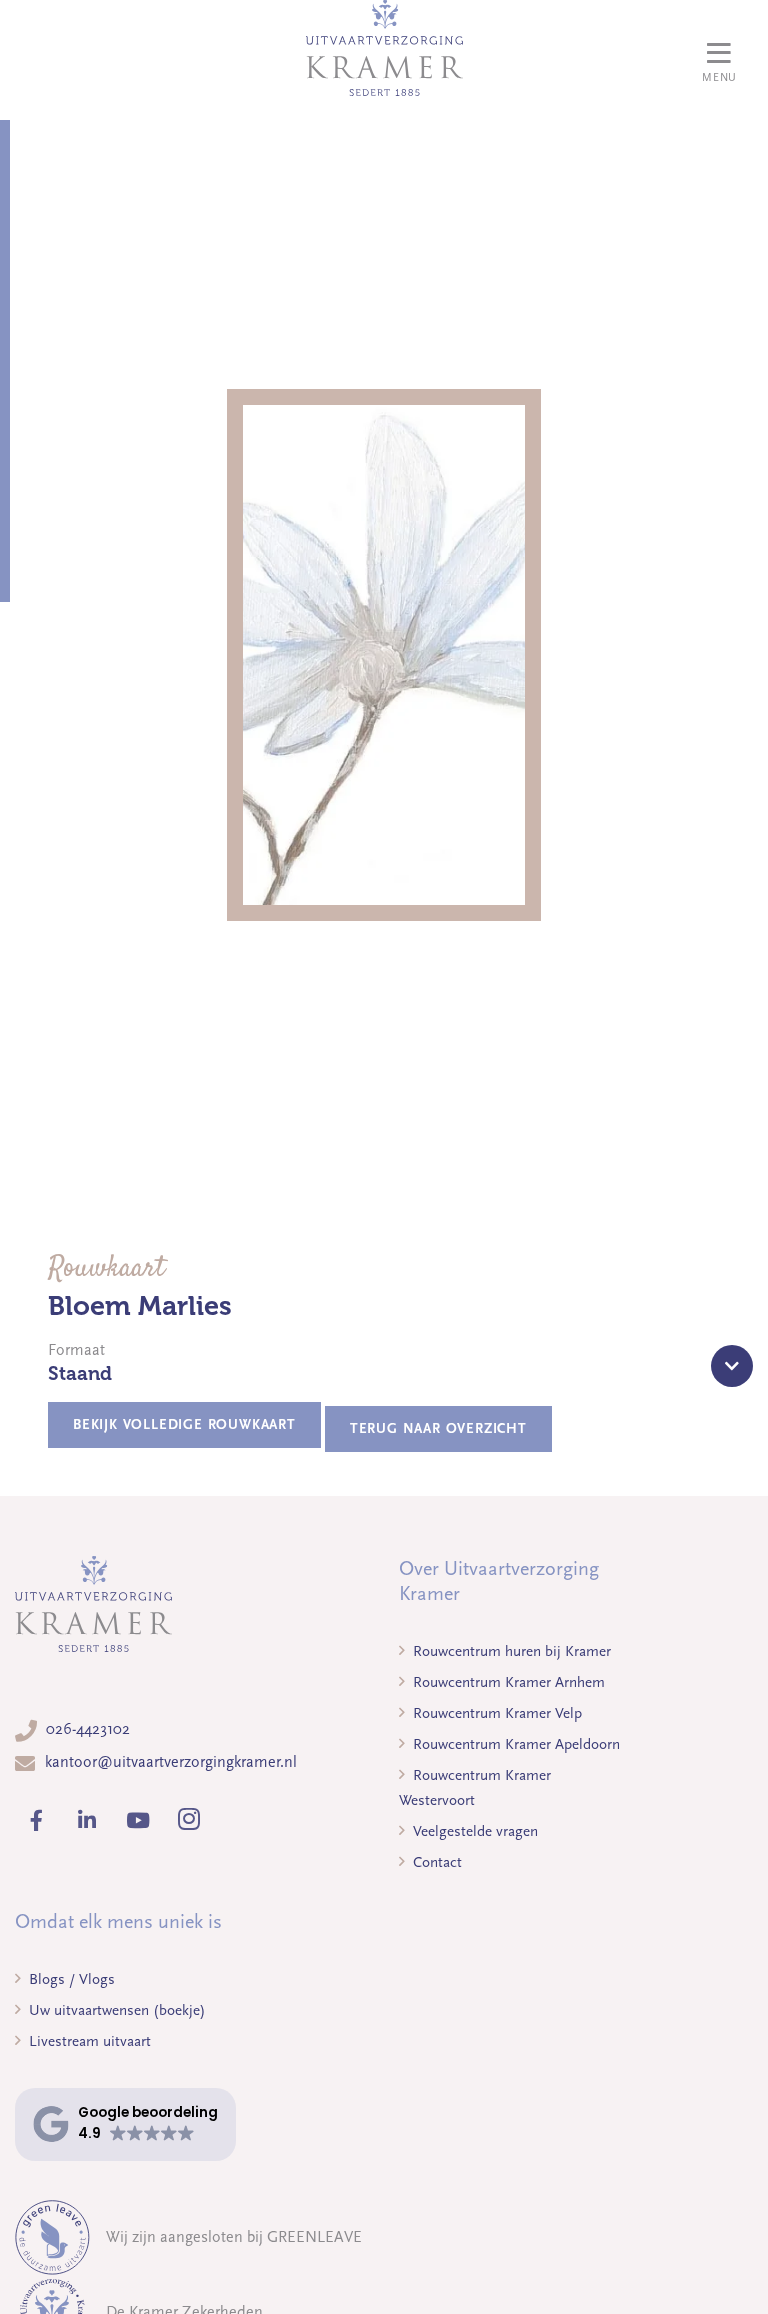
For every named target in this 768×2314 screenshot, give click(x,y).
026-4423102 (88, 1729)
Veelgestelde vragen (473, 1831)
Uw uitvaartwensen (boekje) (115, 2010)
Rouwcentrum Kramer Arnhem (507, 1682)
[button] (125, 2124)
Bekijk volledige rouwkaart (184, 1424)
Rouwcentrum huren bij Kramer (510, 1651)
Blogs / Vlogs (70, 1979)
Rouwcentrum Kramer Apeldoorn (514, 1744)
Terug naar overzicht (438, 1428)
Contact (435, 1862)
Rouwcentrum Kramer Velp (495, 1713)
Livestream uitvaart (88, 2041)
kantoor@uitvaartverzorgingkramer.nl (171, 1762)
